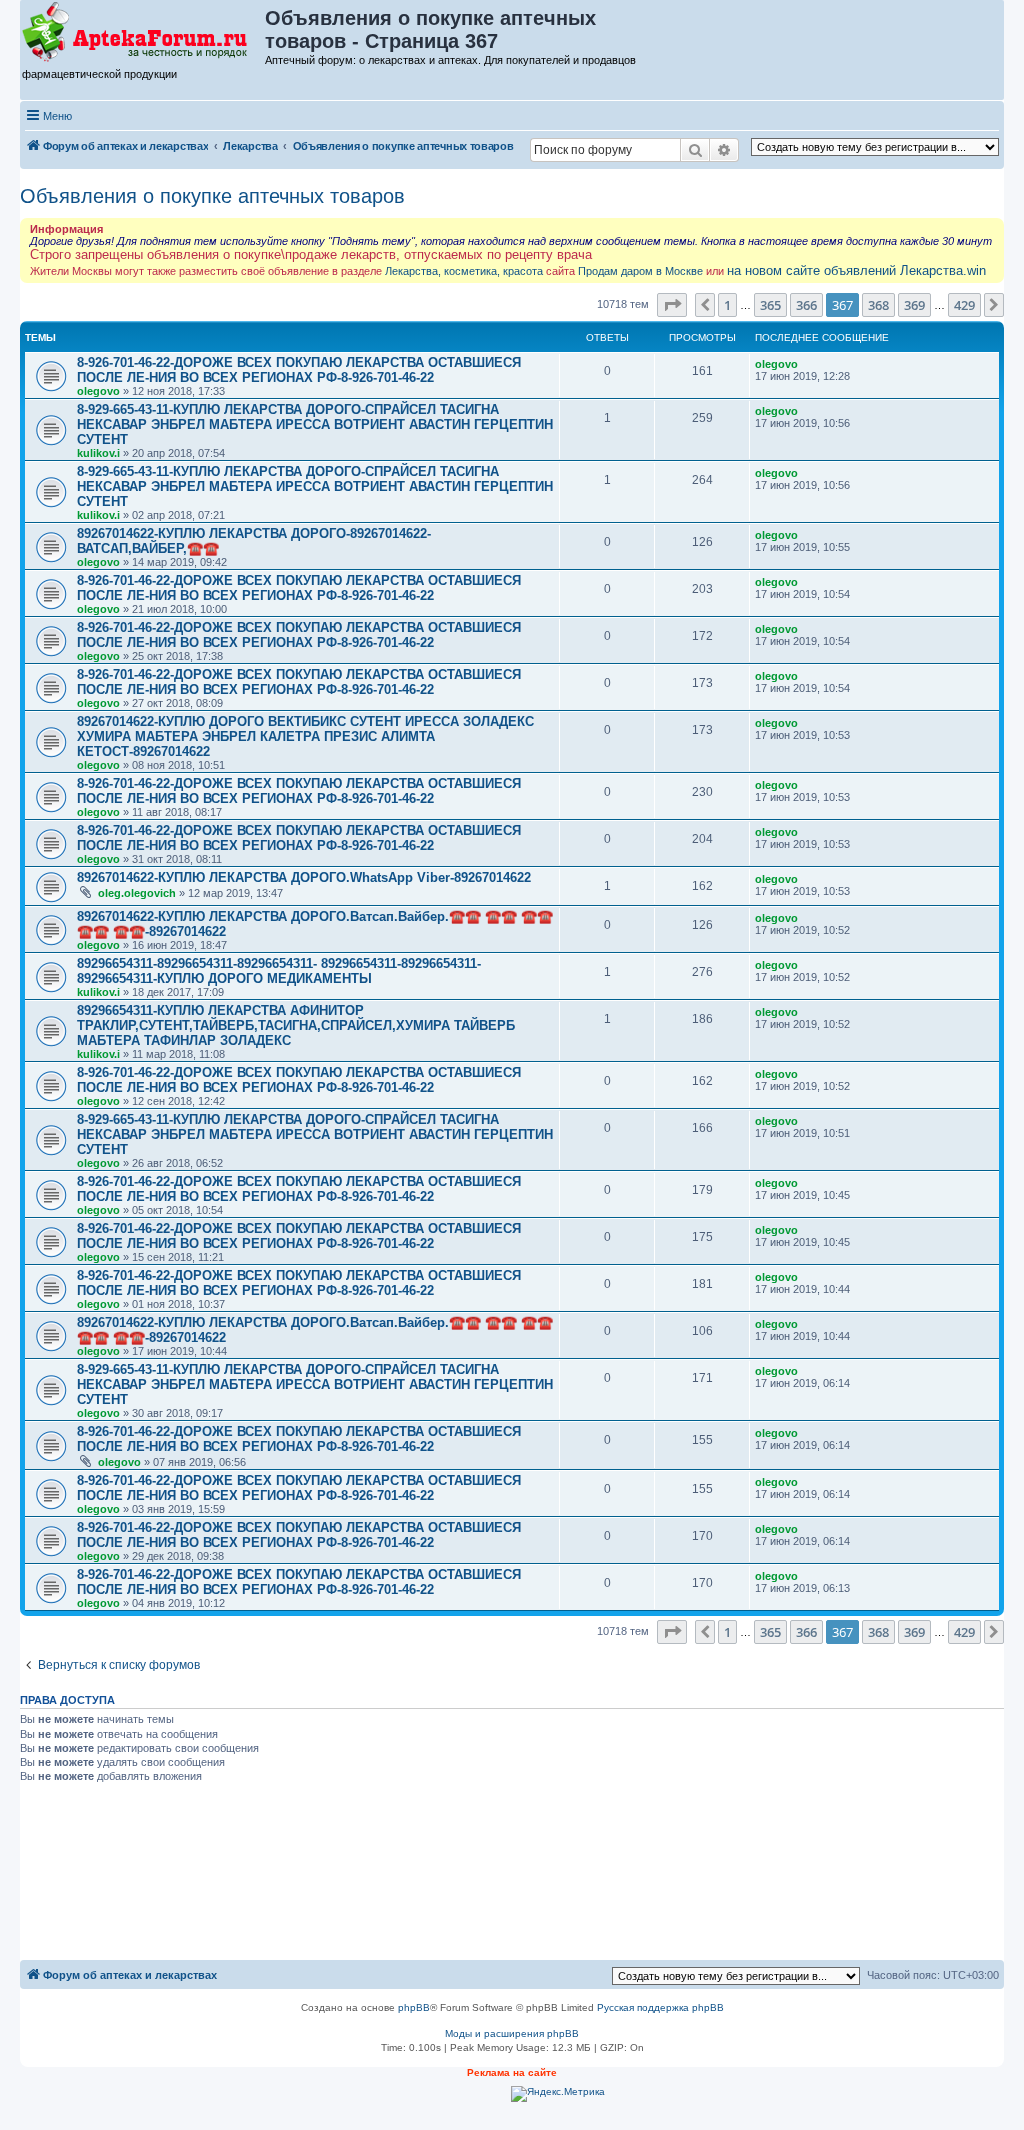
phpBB (414, 2007)
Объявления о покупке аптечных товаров (212, 196)
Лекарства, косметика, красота (464, 271)
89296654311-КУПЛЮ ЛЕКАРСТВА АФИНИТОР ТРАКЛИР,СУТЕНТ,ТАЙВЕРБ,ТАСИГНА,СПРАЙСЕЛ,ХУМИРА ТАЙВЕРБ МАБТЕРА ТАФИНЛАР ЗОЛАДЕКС (296, 1025)
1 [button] (727, 305)
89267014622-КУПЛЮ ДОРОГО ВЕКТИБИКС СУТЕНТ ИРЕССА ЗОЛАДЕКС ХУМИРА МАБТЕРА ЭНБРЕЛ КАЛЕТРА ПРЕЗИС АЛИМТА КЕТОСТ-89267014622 (305, 736)
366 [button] (806, 305)
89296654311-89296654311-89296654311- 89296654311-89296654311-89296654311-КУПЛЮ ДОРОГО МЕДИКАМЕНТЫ (279, 971)
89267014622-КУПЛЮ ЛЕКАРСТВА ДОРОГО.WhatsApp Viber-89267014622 (304, 877)
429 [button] (964, 305)
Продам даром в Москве (640, 271)
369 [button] (914, 305)
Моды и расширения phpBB (512, 2033)
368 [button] (878, 305)
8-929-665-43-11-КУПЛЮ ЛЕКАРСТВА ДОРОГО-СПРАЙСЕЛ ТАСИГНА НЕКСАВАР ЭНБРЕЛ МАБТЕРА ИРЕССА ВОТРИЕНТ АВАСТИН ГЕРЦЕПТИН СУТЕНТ (315, 424)
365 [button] (770, 305)
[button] (672, 305)
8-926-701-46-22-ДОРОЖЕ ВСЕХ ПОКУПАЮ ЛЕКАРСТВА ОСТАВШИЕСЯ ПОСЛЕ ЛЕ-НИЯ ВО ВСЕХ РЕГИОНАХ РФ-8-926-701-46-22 (299, 370)
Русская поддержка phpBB (660, 2007)
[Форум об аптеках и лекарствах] (143, 33)
